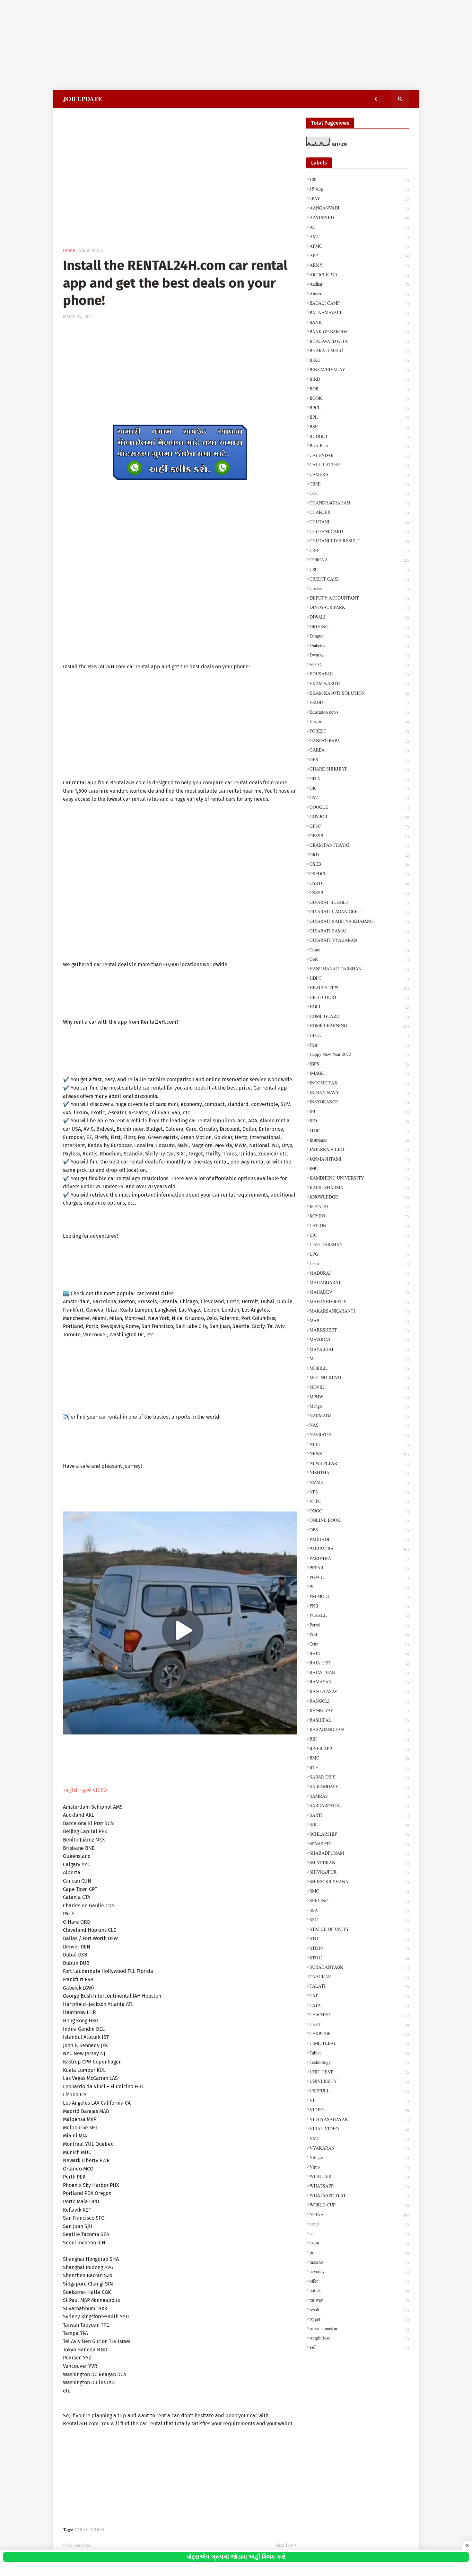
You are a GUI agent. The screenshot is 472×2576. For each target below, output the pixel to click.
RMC (359, 1758)
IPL (359, 1111)
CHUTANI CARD (359, 531)
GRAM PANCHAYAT (359, 845)
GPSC (359, 826)
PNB (359, 1606)
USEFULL (359, 2091)
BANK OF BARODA (359, 331)
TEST (359, 2024)
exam (359, 2243)
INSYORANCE (359, 1102)
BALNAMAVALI (359, 312)
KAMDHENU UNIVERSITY (359, 1178)
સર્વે (359, 2347)
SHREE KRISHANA (359, 1881)
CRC (359, 569)
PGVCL (359, 1577)
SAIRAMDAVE (359, 1786)
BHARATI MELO (359, 350)
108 (359, 179)
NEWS (359, 1453)
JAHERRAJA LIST (359, 1149)
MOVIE (359, 1387)
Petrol (359, 1625)
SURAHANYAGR (359, 1967)
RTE (359, 1767)
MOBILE (359, 1368)
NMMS (359, 1482)
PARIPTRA (359, 1558)
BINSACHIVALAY (359, 369)
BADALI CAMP (359, 303)
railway (359, 2300)
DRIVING (359, 626)
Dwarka (359, 655)
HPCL (359, 1035)
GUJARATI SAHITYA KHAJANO (359, 921)
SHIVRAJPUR (359, 1872)
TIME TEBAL (359, 2043)
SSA (359, 1910)
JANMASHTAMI (359, 1159)
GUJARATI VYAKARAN (359, 940)
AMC (359, 236)
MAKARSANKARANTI (359, 1311)
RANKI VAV (359, 1710)
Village (359, 2157)
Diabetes (359, 645)
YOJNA (359, 2214)
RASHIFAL (359, 1720)
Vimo (359, 2167)
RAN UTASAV (359, 1691)
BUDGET (359, 436)
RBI (359, 1739)
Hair (359, 1045)
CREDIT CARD (359, 579)
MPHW (359, 1397)
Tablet (359, 2053)
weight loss (359, 2338)
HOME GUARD (359, 1016)
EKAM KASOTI (359, 683)
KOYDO (359, 1216)
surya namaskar (359, 2328)
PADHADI (359, 1539)
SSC (359, 1919)
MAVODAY (359, 1339)
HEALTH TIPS (359, 988)
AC (359, 227)
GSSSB (359, 892)
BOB (359, 389)
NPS (359, 1492)
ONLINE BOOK (359, 1520)
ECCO (359, 664)
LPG (359, 1254)
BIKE (359, 360)
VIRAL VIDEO (91, 251)
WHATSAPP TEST (359, 2195)
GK (359, 788)
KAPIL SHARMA (359, 1187)
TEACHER (359, 2014)
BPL (359, 417)
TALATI (359, 1986)
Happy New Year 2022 (359, 1054)
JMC (359, 1168)
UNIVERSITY (359, 2081)
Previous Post (79, 2545)
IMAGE (359, 1073)
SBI (359, 1824)
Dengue (359, 636)
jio (359, 2252)
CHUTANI (359, 522)
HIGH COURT (359, 997)
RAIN (359, 1653)
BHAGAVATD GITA (359, 341)
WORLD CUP (359, 2205)
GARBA (359, 750)
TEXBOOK (359, 2033)
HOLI (359, 1007)
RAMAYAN (359, 1682)
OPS (359, 1530)
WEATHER (359, 2176)
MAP (359, 1320)
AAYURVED (359, 217)
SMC (359, 1891)
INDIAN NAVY (359, 1092)
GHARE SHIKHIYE (359, 769)
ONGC (359, 1511)
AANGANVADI (359, 208)
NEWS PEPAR (359, 1463)
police (359, 2290)
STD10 (359, 1948)
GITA (359, 778)
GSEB (359, 864)
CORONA (359, 560)
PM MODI (359, 1596)
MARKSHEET (359, 1330)
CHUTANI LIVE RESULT (359, 541)
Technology (359, 2062)
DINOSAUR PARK (359, 607)
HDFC (359, 978)
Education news (359, 712)
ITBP (359, 1130)
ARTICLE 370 (359, 275)
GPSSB (359, 836)
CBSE (359, 484)
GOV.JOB (359, 816)
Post (359, 1634)
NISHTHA (359, 1472)
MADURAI (359, 1273)
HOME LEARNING (359, 1025)
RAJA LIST (359, 1663)
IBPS (359, 1064)
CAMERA (359, 474)
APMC (359, 246)
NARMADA (359, 1416)
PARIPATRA (359, 1549)
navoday (359, 2271)
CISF (359, 550)
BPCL (359, 408)
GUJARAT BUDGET (359, 902)
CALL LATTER (359, 464)
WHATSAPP (359, 2186)
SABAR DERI (359, 1777)
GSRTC (359, 883)
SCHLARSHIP (359, 1834)
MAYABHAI (359, 1349)
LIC (359, 1235)
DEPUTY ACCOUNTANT (359, 598)
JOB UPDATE (83, 99)
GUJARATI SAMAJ (359, 931)
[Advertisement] (193, 45)
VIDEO (359, 2110)
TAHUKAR (359, 1977)
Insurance (359, 1140)
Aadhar (359, 284)
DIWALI (359, 617)
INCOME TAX (359, 1083)
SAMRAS (359, 1796)
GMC (359, 797)
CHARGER (359, 512)
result (359, 2309)
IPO (359, 1121)
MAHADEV (359, 1292)
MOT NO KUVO (359, 1377)
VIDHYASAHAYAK (359, 2119)
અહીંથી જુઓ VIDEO (85, 1790)
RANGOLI (359, 1701)
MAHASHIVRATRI (359, 1301)
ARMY (359, 265)
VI (359, 2100)
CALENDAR (359, 455)
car (359, 2233)
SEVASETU (359, 1844)
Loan (359, 1263)
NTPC (359, 1501)
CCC (359, 493)
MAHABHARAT (359, 1282)
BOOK (359, 398)
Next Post (285, 2545)
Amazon (359, 294)
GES (359, 759)
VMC (359, 2138)
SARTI (359, 1815)
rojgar (359, 2319)
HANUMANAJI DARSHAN (359, 969)
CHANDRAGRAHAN (359, 503)
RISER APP (359, 1748)
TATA (359, 2005)
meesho (359, 2262)
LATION (359, 1225)
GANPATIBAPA (359, 740)
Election (359, 721)
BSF (359, 427)
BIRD (359, 379)
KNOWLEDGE (359, 1197)
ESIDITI (359, 702)
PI (359, 1587)
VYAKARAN (359, 2148)
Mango (359, 1406)
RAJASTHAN (359, 1672)
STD (359, 1938)
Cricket (359, 588)
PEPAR (359, 1568)
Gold (359, 959)
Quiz (359, 1644)
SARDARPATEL (359, 1805)
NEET (359, 1444)
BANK (359, 322)
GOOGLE (359, 807)
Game (359, 950)
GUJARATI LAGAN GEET (359, 911)
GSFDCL (359, 874)
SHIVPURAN (359, 1863)
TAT (359, 1996)
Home (69, 251)
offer (359, 2281)
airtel (359, 2224)
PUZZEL (359, 1615)
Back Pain (359, 446)
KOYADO (359, 1206)
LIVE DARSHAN (359, 1244)
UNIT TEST (359, 2072)
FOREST (359, 731)
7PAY (359, 198)
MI (359, 1358)
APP (359, 255)
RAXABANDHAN (359, 1729)
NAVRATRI (359, 1435)
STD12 (359, 1958)
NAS (359, 1425)
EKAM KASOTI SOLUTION (359, 693)
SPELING (359, 1900)
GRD (359, 855)
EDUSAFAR (359, 674)
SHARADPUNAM (359, 1853)
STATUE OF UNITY (359, 1929)
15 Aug (359, 189)
